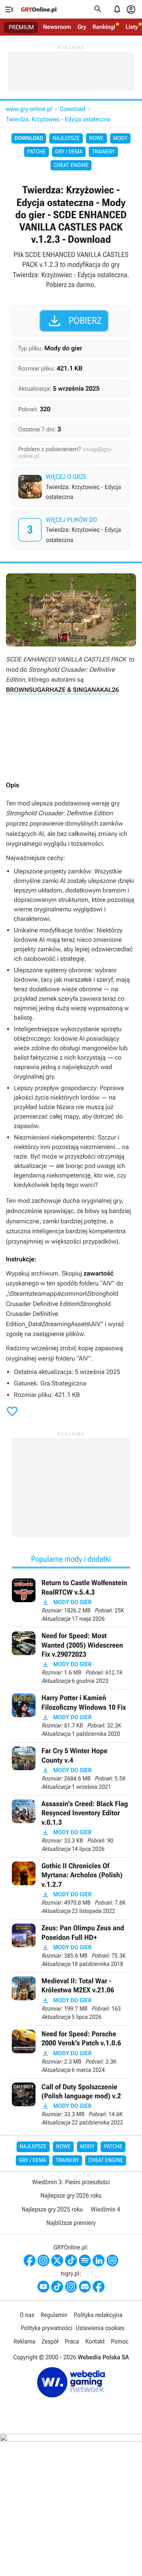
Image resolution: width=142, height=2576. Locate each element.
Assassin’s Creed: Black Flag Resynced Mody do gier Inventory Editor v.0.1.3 (71, 1826)
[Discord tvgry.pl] (85, 2287)
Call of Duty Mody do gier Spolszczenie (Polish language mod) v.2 (71, 2105)
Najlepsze (66, 138)
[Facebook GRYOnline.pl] (30, 2260)
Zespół (50, 2341)
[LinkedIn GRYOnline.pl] (99, 2260)
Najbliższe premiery (71, 2223)
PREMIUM (21, 27)
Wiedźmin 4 (106, 2209)
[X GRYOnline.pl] (57, 2260)
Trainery (103, 152)
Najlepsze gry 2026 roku (71, 2195)
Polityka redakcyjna (98, 2315)
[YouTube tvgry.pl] (43, 2287)
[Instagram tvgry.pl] (71, 2287)
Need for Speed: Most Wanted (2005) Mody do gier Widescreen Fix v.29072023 (71, 1658)
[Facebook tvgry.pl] (99, 2287)
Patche (36, 152)
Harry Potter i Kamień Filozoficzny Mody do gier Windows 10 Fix (71, 1716)
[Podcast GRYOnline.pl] (85, 2260)
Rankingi (104, 27)
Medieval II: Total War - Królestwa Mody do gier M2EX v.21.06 (71, 1999)
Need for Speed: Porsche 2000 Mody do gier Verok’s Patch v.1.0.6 (71, 2052)
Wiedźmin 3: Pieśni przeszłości (71, 2182)
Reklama (24, 2341)
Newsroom (57, 27)
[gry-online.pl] (39, 9)
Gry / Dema (69, 152)
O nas (27, 2315)
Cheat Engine (71, 165)
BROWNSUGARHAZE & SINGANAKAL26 (62, 690)
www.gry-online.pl (29, 109)
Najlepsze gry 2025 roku (52, 2209)
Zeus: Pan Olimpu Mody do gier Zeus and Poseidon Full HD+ (71, 1946)
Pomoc (120, 2341)
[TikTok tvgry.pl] (57, 2287)
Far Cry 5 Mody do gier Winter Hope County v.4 (71, 1769)
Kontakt (95, 2341)
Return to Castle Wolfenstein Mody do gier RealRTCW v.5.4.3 (71, 1601)
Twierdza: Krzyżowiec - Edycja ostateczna (58, 119)
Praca (72, 2341)
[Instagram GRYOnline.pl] (43, 2260)
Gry (82, 27)
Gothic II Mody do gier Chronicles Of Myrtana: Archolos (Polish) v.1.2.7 (71, 1888)
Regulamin (54, 2315)
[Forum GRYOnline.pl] (112, 2260)
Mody (120, 138)
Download (72, 109)
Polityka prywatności (47, 2328)
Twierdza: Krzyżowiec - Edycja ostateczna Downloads (72, 530)
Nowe (96, 138)
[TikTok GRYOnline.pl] (71, 2260)
